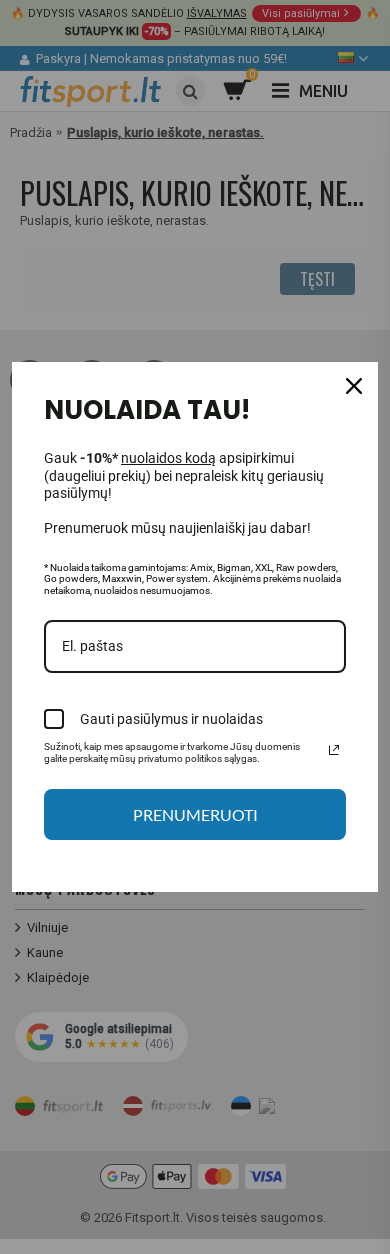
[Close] (354, 386)
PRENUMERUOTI (195, 814)
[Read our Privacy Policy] (334, 750)
